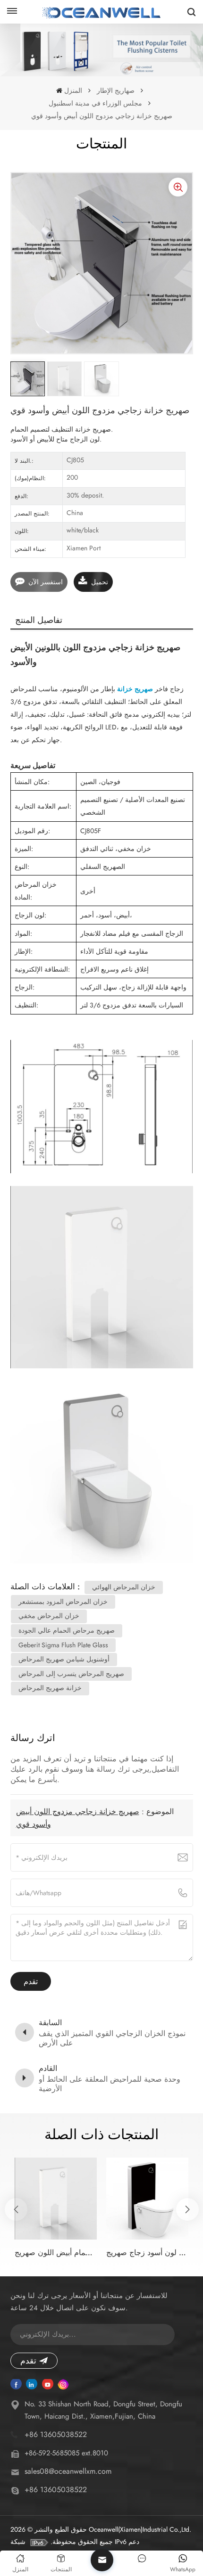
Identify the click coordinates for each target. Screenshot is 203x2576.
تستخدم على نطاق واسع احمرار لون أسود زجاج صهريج (147, 2253)
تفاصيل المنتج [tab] (39, 620)
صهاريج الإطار (116, 90)
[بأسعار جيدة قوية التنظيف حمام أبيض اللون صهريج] (56, 2199)
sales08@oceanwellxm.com (68, 2471)
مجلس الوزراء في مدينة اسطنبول (95, 103)
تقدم (28, 2361)
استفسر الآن (46, 582)
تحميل (100, 582)
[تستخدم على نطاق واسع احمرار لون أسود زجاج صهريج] (147, 2199)
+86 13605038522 (56, 2434)
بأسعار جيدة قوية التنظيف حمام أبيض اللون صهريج (56, 2253)
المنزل (73, 90)
